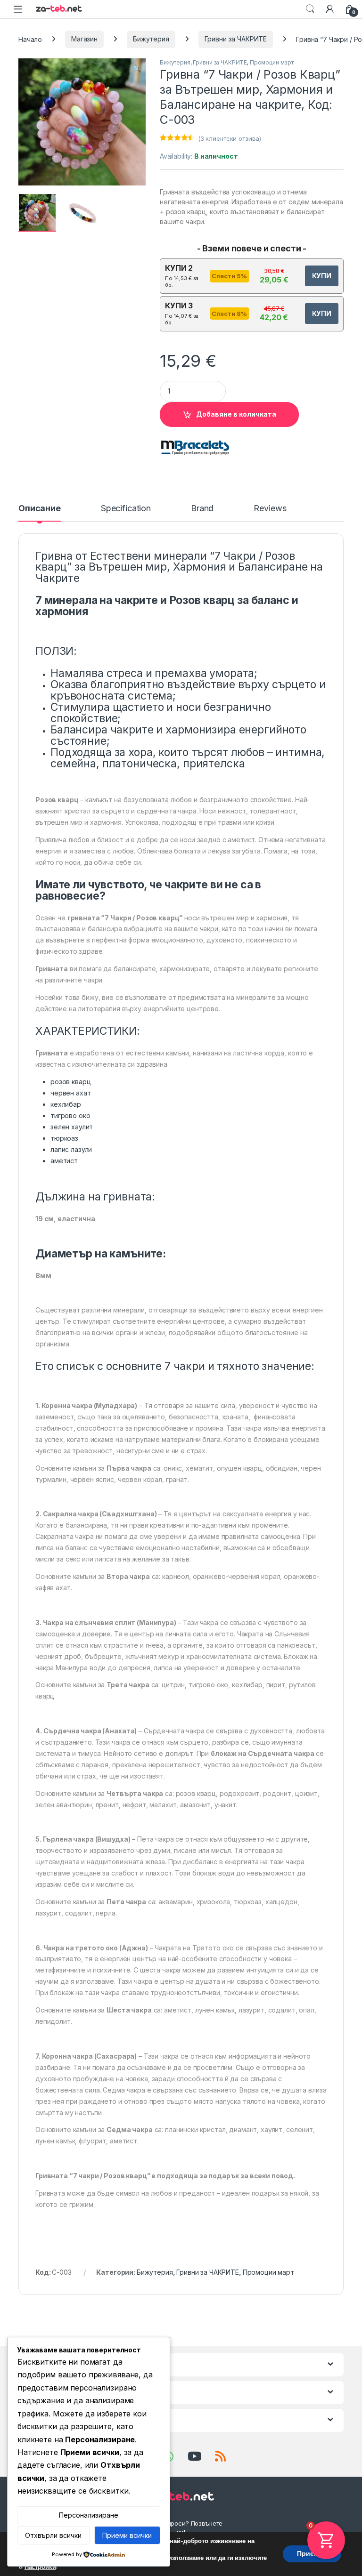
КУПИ (322, 276)
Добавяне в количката (236, 414)
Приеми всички (127, 2535)
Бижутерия (151, 39)
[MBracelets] (195, 448)
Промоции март (272, 62)
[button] (137, 69)
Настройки (40, 2567)
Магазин (84, 39)
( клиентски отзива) (230, 138)
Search (310, 9)
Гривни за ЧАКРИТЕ (236, 39)
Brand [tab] (202, 509)
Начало (30, 39)
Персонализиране (89, 2515)
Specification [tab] (126, 509)
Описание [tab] (40, 509)
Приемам (312, 2554)
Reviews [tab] (270, 509)
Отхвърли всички (53, 2535)
